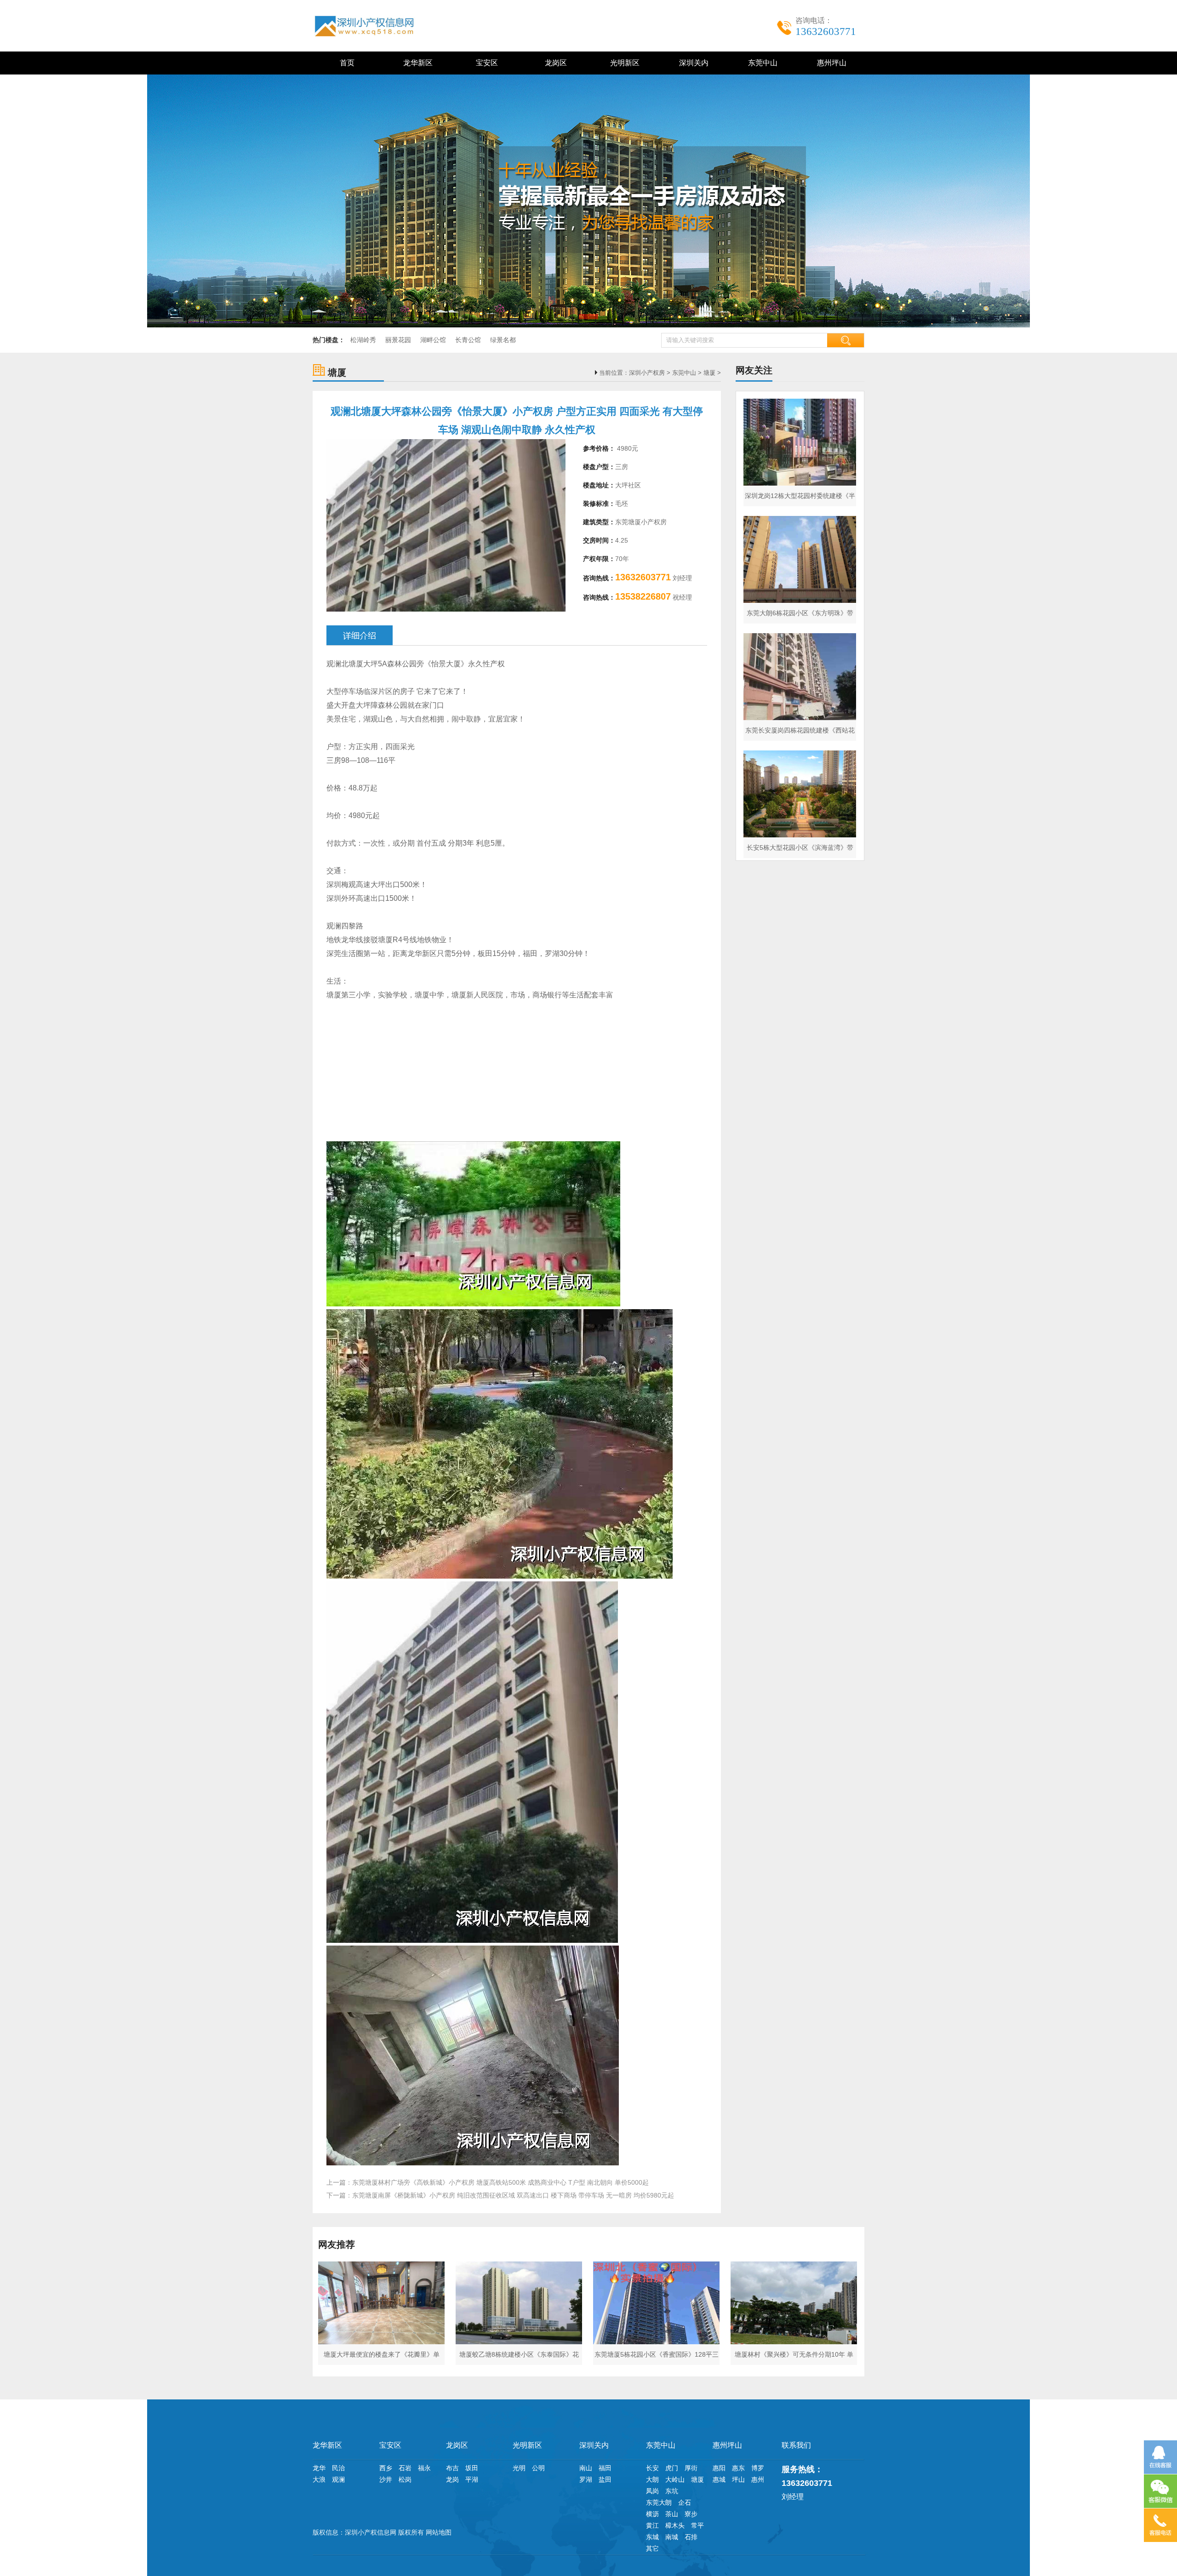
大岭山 (675, 2479)
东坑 (672, 2491)
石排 (691, 2537)
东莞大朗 (659, 2502)
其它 (652, 2548)
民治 (338, 2468)
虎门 (672, 2468)
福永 (424, 2468)
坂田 (472, 2468)
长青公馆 (468, 340)
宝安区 (485, 63)
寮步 (691, 2514)
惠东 (738, 2468)
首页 (347, 63)
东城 (652, 2537)
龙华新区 (416, 63)
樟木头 (675, 2525)
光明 (519, 2468)
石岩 (405, 2468)
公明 (538, 2468)
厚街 (691, 2468)
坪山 (738, 2479)
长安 (652, 2468)
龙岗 (452, 2479)
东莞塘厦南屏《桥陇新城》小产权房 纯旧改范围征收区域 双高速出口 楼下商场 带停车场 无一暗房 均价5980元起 (513, 2195)
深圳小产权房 (647, 373)
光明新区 (623, 63)
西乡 (386, 2468)
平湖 (472, 2479)
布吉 (452, 2468)
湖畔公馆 (433, 340)
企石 (685, 2502)
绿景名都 (503, 340)
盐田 (605, 2479)
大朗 (652, 2479)
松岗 (405, 2479)
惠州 (758, 2479)
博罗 (758, 2468)
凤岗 (652, 2491)
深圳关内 (692, 63)
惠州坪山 (830, 63)
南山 (586, 2468)
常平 (697, 2525)
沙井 (386, 2479)
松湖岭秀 (363, 340)
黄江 (652, 2525)
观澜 (338, 2479)
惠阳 (719, 2468)
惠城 (719, 2479)
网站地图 (439, 2532)
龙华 (319, 2468)
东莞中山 (761, 63)
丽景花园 (398, 340)
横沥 (652, 2514)
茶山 (672, 2514)
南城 (672, 2537)
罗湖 (586, 2479)
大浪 (319, 2479)
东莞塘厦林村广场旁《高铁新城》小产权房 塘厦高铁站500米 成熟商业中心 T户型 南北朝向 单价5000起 (500, 2182)
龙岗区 (554, 63)
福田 (605, 2468)
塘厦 (709, 373)
